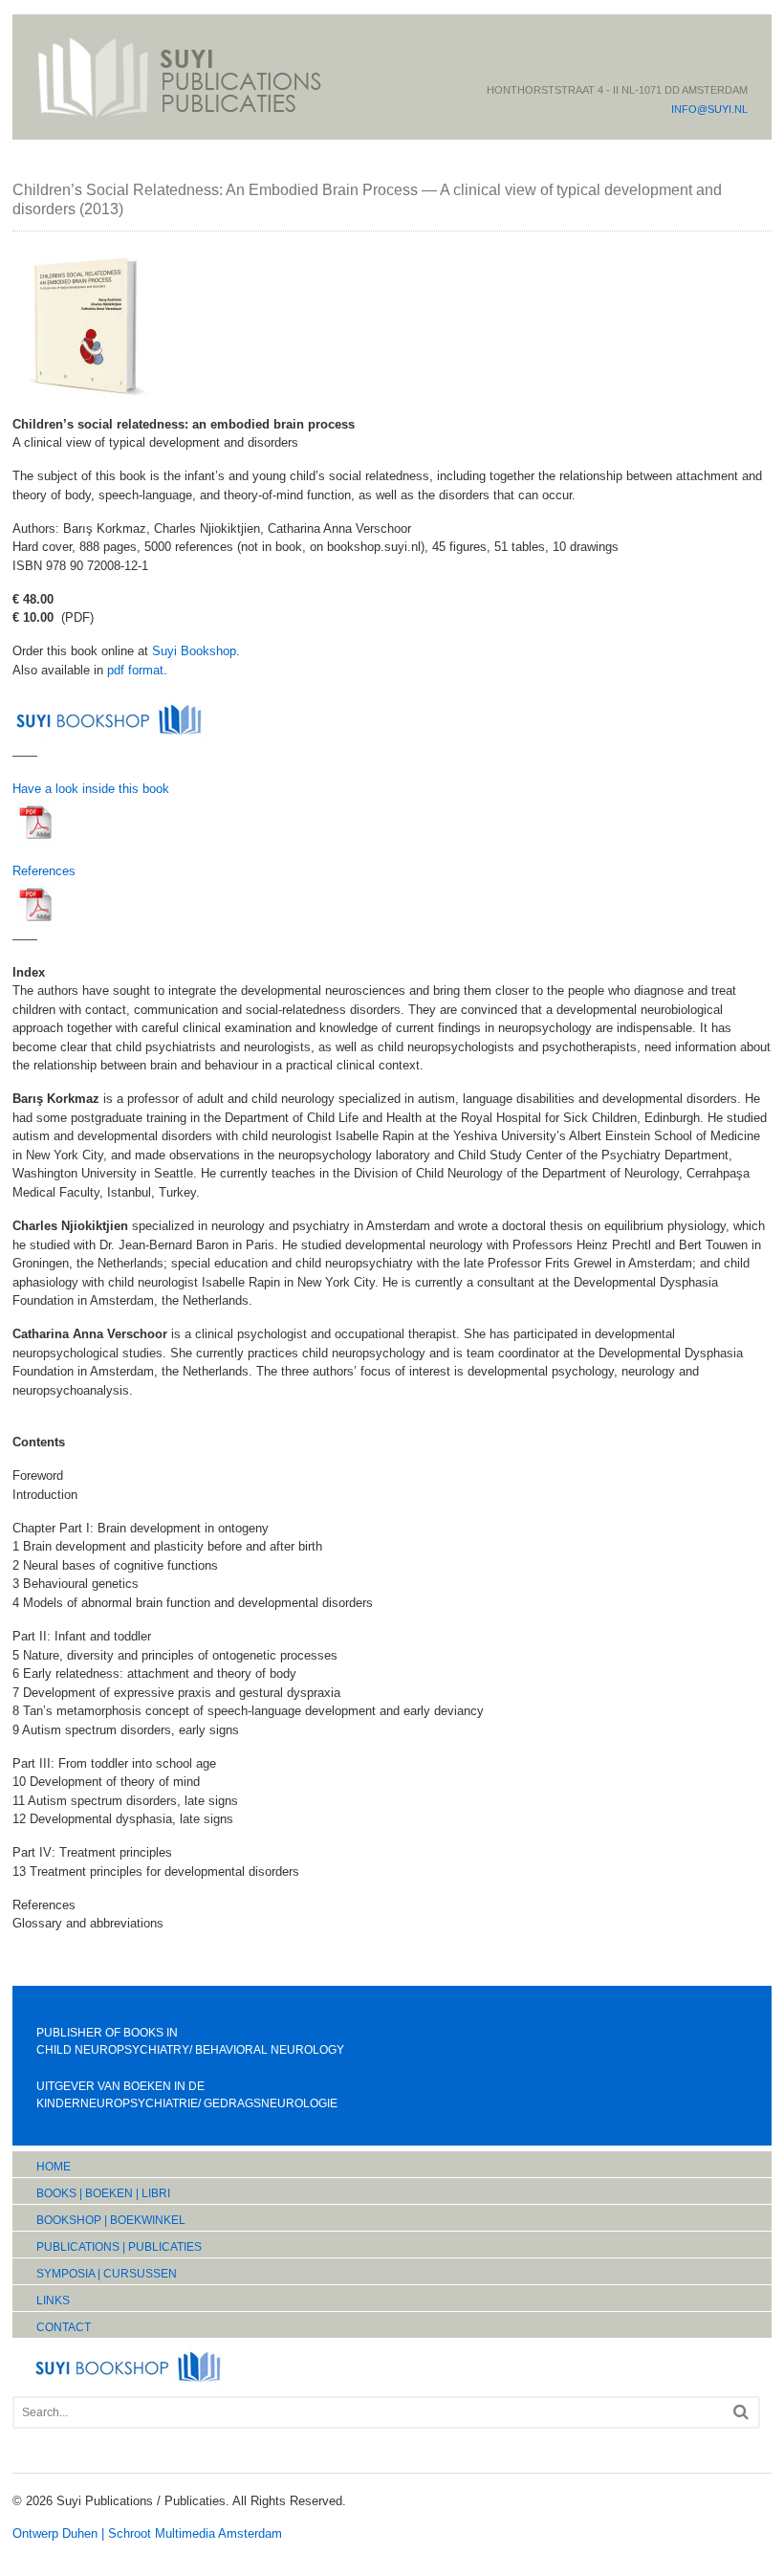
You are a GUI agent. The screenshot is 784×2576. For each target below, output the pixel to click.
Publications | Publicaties (119, 2247)
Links (53, 2301)
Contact (64, 2327)
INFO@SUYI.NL (709, 109)
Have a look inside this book (91, 789)
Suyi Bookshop (194, 651)
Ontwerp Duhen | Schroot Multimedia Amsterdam (147, 2533)
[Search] (741, 2412)
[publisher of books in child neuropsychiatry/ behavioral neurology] (179, 116)
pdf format (135, 670)
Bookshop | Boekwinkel (111, 2220)
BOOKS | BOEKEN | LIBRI (103, 2193)
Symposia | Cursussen (107, 2274)
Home (54, 2167)
